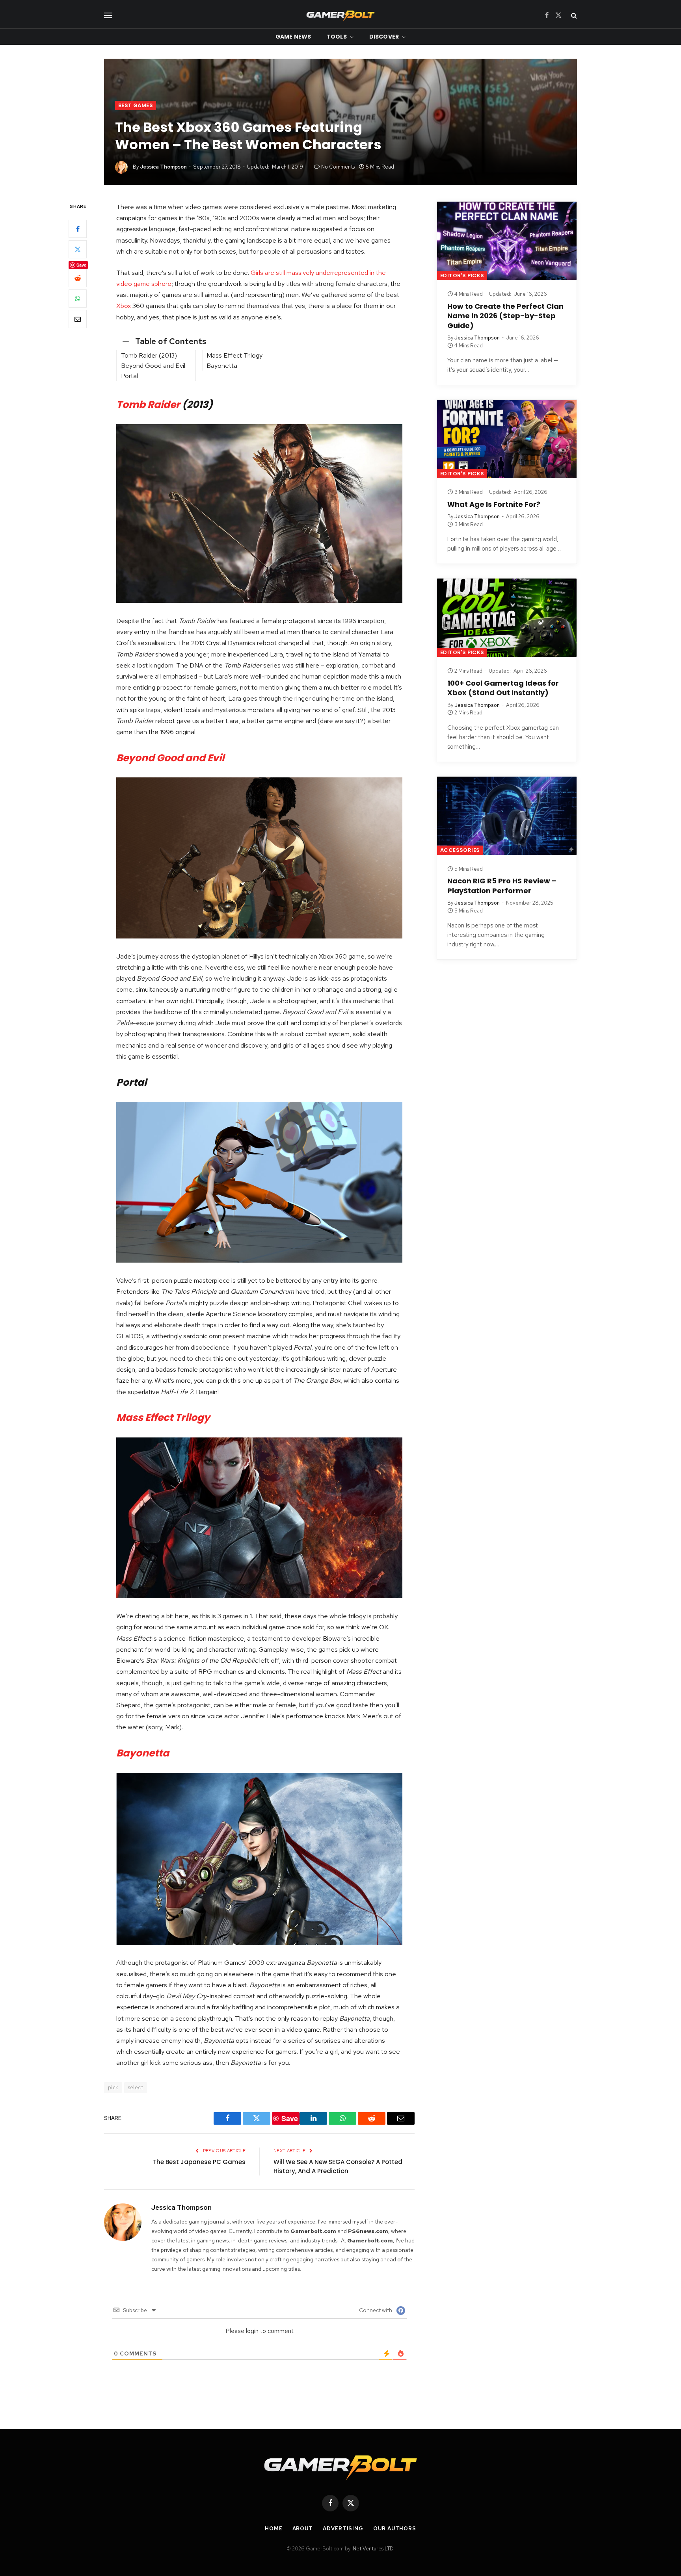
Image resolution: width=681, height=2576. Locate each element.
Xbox (124, 306)
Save (81, 265)
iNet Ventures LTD (372, 2549)
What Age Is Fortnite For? (494, 504)
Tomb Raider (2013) (149, 355)
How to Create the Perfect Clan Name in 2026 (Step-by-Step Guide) (505, 316)
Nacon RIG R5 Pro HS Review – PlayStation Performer (502, 886)
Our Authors (395, 2529)
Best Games (136, 105)
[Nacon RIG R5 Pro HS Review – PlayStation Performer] (507, 816)
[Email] (78, 319)
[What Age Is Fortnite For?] (507, 439)
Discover (384, 37)
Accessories (460, 850)
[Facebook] (78, 229)
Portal (129, 376)
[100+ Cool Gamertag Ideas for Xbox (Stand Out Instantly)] (507, 618)
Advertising (343, 2529)
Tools (337, 37)
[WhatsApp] (78, 299)
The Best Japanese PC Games (199, 2162)
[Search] (573, 15)
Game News (293, 37)
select (136, 2087)
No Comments (338, 167)
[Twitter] (78, 249)
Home (274, 2529)
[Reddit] (78, 278)
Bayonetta (222, 365)
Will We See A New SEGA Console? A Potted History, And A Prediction (338, 2166)
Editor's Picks (462, 275)
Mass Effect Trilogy (235, 355)
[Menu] (108, 15)
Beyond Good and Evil (153, 365)
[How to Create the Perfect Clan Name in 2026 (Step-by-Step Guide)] (507, 241)
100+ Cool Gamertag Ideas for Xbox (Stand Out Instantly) (503, 688)
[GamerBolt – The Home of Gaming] (340, 15)
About (303, 2529)
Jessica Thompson (163, 167)
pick (113, 2087)
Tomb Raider (148, 405)
